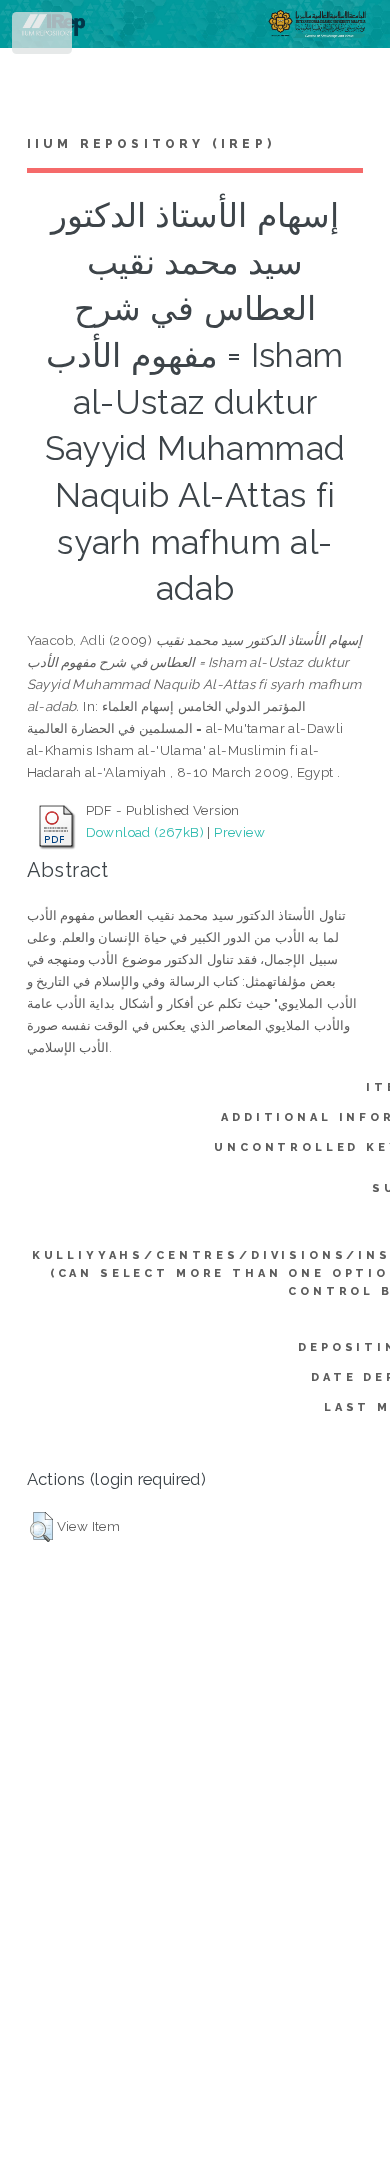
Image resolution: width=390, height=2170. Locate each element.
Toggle (43, 37)
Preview (239, 832)
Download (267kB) (145, 832)
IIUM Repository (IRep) (151, 144)
